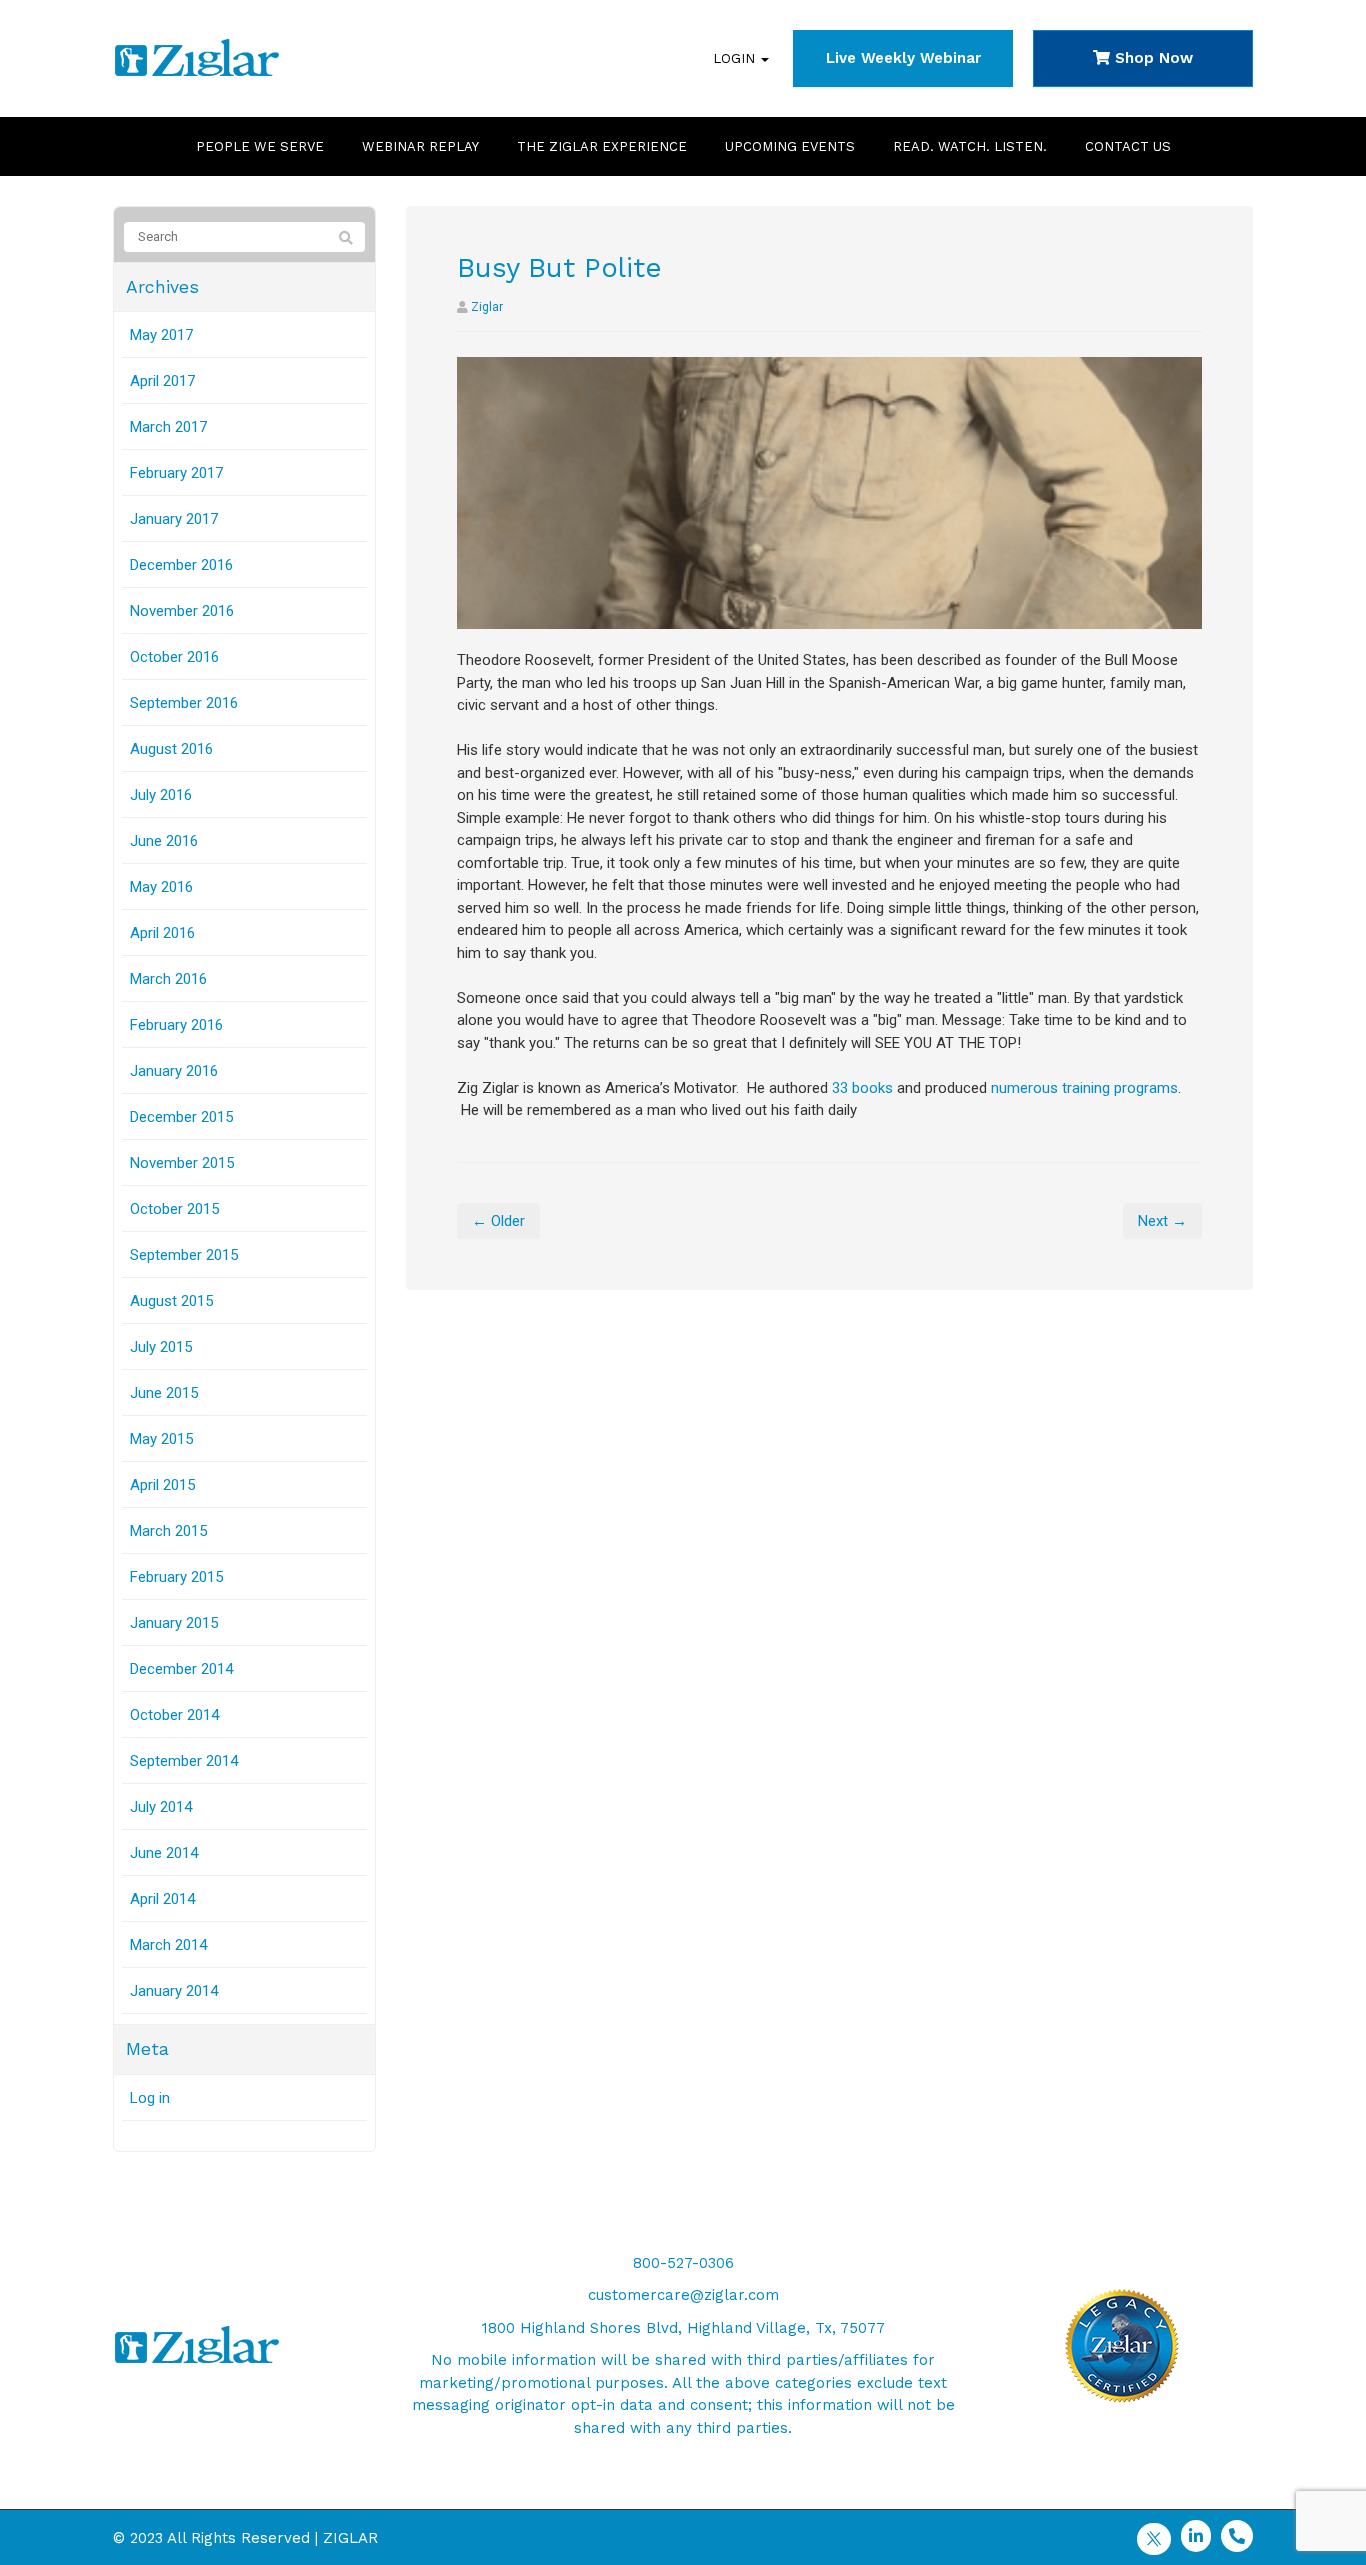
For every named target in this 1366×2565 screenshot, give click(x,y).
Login (736, 58)
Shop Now (1151, 58)
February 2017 (176, 473)
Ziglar (487, 307)
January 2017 (174, 519)
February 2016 (176, 1025)
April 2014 (162, 1899)
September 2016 (184, 703)
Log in (150, 2098)
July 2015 (161, 1347)
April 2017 (162, 381)
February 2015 (176, 1577)
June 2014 (164, 1853)
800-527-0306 (683, 2263)
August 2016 (171, 749)
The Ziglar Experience (602, 146)
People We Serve (260, 146)
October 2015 (174, 1209)
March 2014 (168, 1945)
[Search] (346, 238)
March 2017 (168, 427)
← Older (498, 1221)
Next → (1162, 1221)
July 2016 (161, 795)
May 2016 (161, 887)
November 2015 (182, 1163)
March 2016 (168, 979)
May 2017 (161, 335)
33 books (862, 1088)
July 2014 (161, 1807)
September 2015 (184, 1255)
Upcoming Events (790, 146)
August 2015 (171, 1301)
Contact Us (1128, 146)
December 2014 (181, 1669)
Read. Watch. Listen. (970, 146)
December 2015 (181, 1117)
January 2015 (174, 1623)
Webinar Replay (420, 146)
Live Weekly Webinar (903, 58)
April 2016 (162, 933)
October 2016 (174, 657)
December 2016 (181, 565)
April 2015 (162, 1485)
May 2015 (161, 1439)
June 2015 (164, 1393)
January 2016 (174, 1071)
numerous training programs (1084, 1088)
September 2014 (184, 1761)
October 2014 (174, 1715)
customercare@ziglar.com (683, 2295)
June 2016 (164, 841)
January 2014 (174, 1991)
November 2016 (182, 611)
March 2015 (168, 1531)
